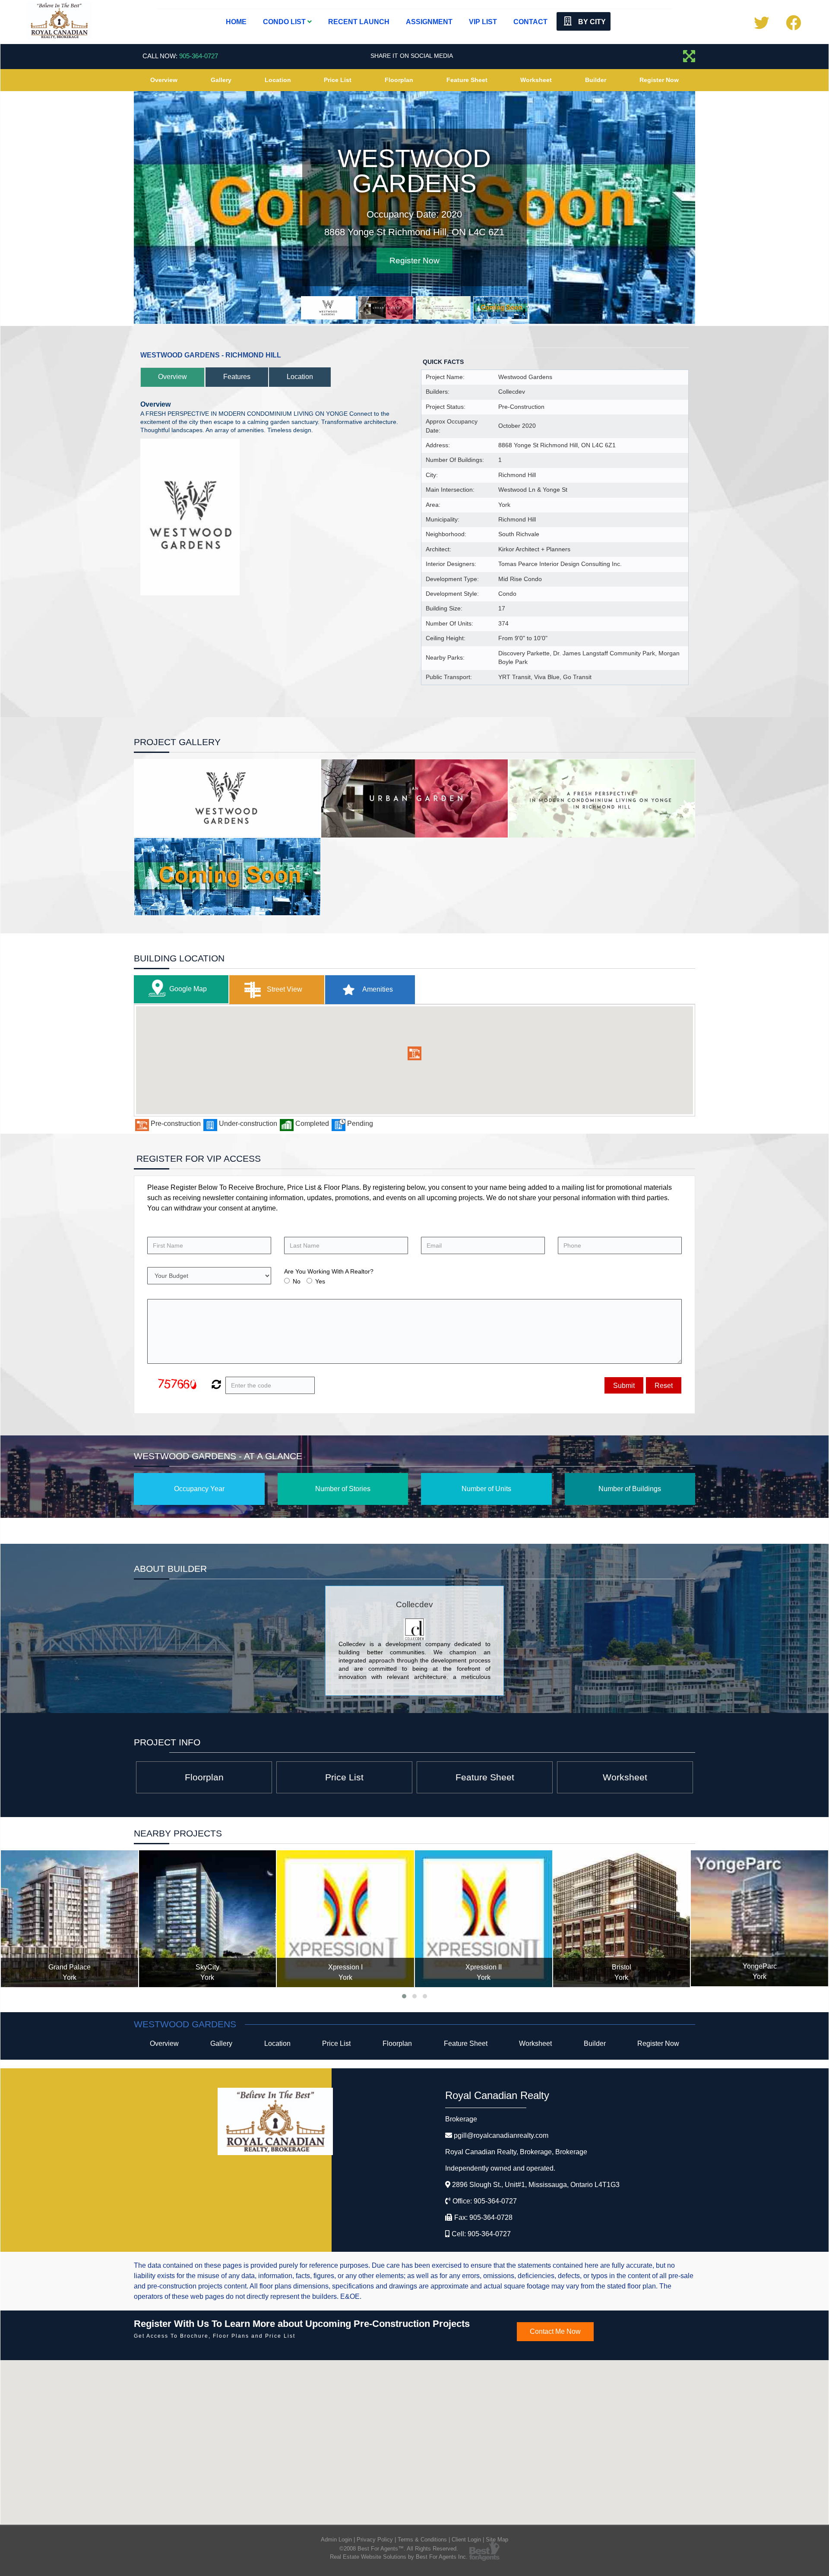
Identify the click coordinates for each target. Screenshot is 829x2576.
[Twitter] (761, 26)
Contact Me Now (555, 2330)
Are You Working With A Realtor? (329, 1270)
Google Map (188, 987)
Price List (338, 80)
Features (237, 375)
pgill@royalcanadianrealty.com (501, 2134)
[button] (414, 1052)
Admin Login (336, 2538)
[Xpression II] (346, 1917)
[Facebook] (793, 26)
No (297, 1280)
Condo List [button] (285, 22)
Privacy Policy (375, 2538)
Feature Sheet (467, 80)
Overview (164, 80)
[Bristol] (484, 1917)
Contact (530, 22)
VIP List (483, 22)
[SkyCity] (70, 1917)
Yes (320, 1280)
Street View (284, 988)
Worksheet (536, 80)
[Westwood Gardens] (760, 1917)
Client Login (466, 2538)
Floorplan (399, 80)
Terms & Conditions (422, 2538)
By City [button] (591, 22)
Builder (596, 80)
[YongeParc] (622, 1917)
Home (236, 22)
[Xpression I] (208, 1917)
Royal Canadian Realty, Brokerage (516, 2151)
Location (278, 80)
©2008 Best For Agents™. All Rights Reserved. (399, 2547)
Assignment (429, 22)
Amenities (377, 988)
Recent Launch (359, 22)
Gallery (221, 80)
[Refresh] (215, 1384)
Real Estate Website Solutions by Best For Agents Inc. (399, 2555)
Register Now (659, 80)
